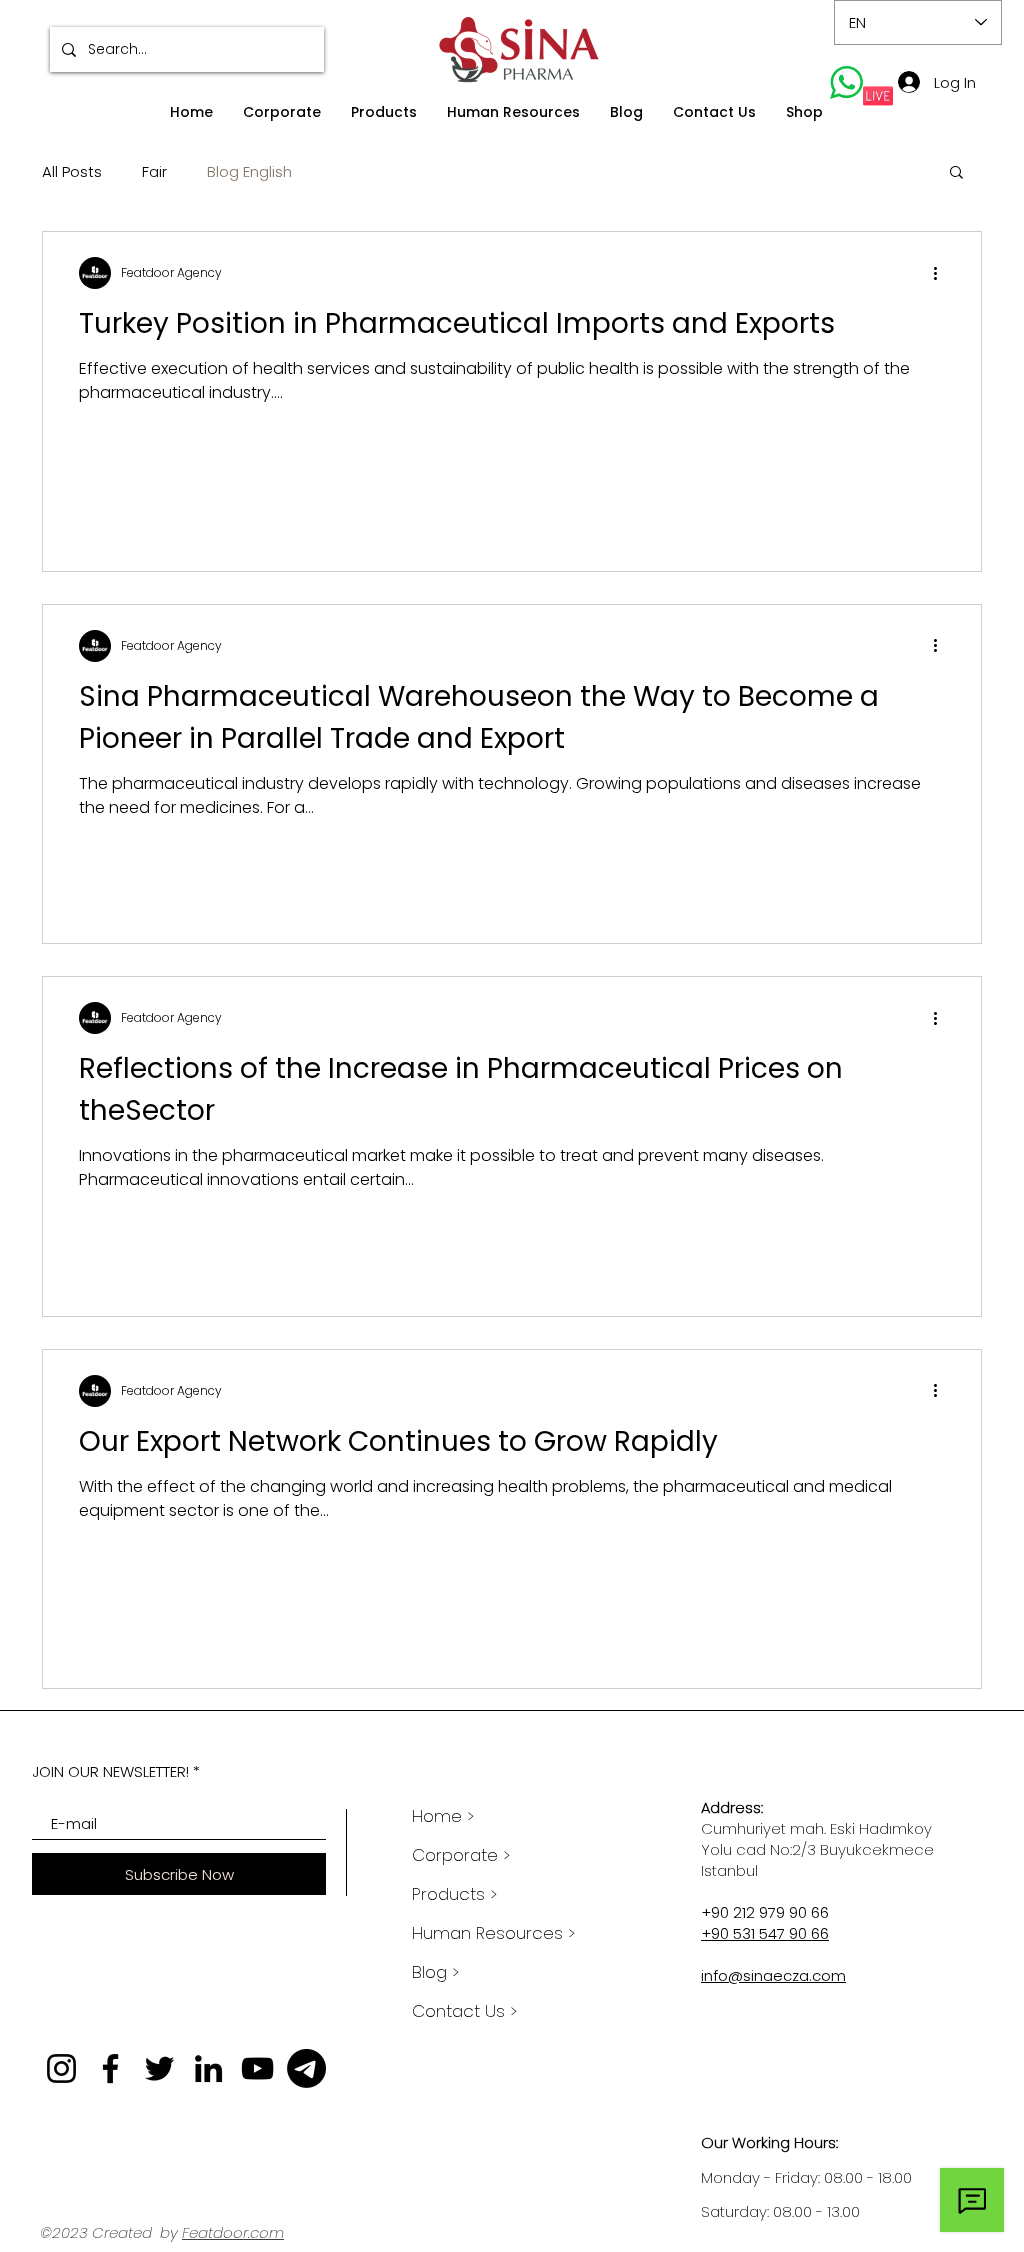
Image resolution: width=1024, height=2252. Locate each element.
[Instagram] (61, 2068)
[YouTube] (257, 2068)
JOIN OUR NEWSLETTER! (110, 1771)
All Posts (72, 171)
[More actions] (942, 273)
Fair (154, 171)
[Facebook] (110, 2068)
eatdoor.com (236, 2232)
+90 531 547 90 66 (765, 1933)
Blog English (249, 171)
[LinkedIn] (208, 2068)
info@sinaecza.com (773, 1975)
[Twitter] (159, 2068)
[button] (282, 112)
